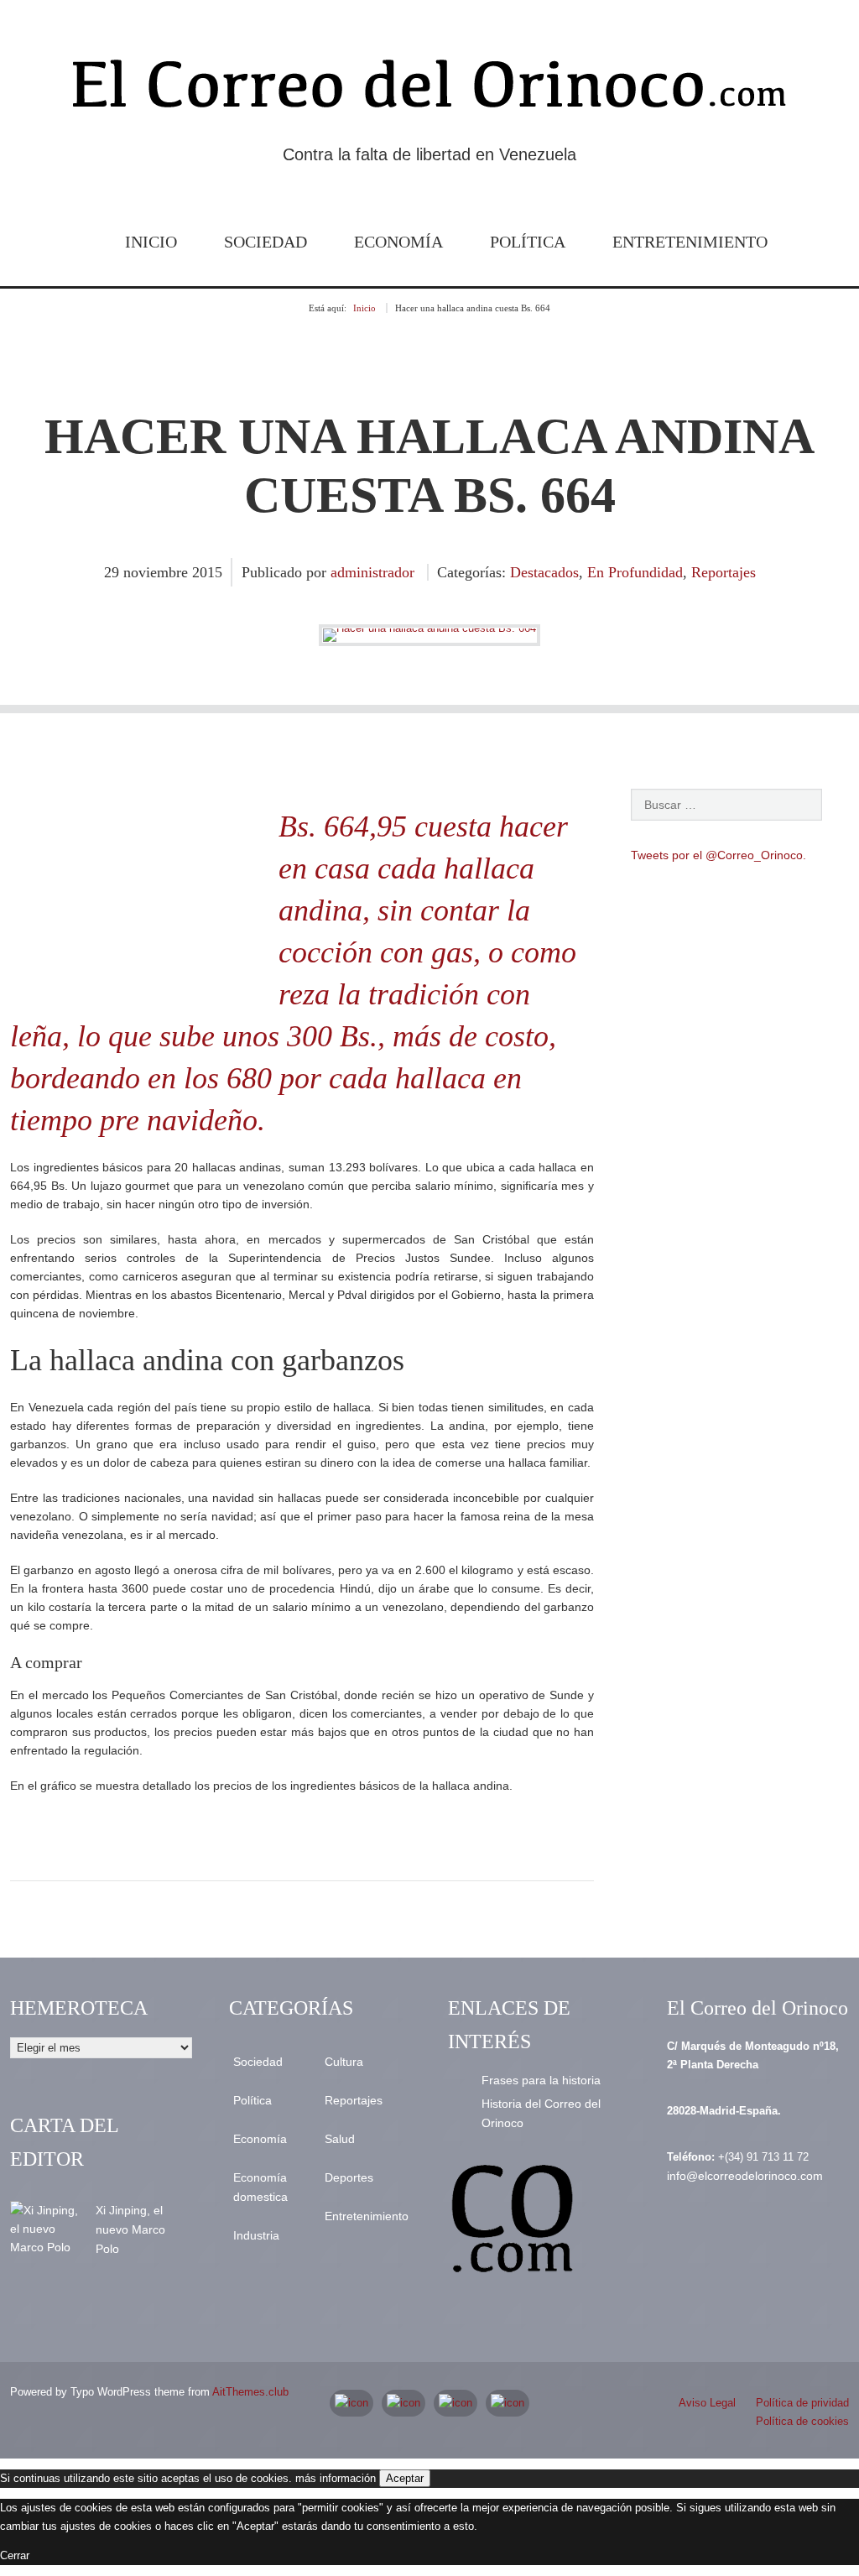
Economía (398, 242)
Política (528, 242)
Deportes (349, 2177)
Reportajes (724, 572)
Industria (256, 2235)
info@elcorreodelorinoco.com (745, 2176)
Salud (340, 2139)
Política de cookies (802, 2421)
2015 (207, 572)
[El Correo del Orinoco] (429, 91)
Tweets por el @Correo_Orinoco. (718, 855)
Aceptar (405, 2478)
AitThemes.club (250, 2392)
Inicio (151, 242)
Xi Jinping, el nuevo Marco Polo (130, 2229)
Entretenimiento (690, 242)
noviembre (158, 572)
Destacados (544, 572)
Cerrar (15, 2555)
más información (336, 2478)
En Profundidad (635, 572)
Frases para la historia (541, 2080)
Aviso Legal (707, 2403)
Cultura (344, 2062)
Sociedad (266, 242)
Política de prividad (802, 2403)
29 (114, 572)
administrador (372, 572)
